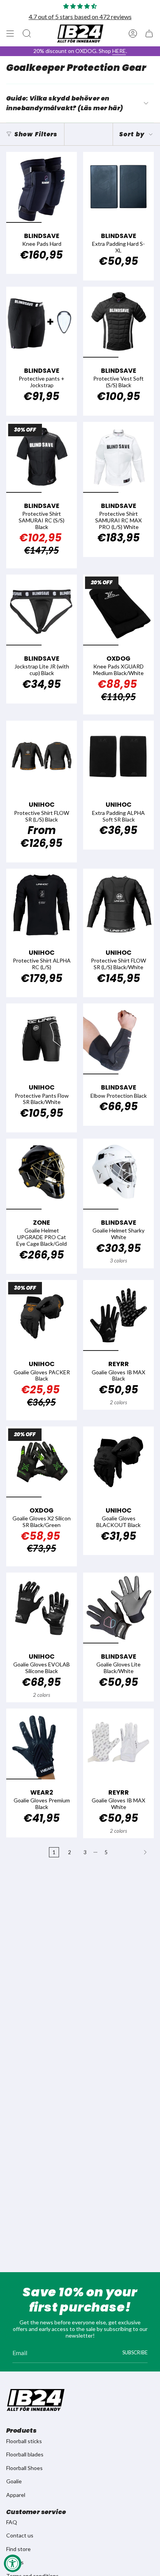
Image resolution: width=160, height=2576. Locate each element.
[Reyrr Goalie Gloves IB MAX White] (118, 1744)
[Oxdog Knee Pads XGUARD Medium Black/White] (118, 610)
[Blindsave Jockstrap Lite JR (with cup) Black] (42, 610)
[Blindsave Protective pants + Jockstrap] (42, 322)
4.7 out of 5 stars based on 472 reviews (80, 17)
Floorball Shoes (24, 2468)
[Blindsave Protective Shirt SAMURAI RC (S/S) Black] (42, 457)
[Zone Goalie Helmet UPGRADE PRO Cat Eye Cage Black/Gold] (42, 1174)
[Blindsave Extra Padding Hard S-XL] (118, 187)
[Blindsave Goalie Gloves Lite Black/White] (118, 1608)
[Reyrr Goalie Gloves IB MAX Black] (118, 1315)
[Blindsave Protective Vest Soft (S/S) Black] (118, 322)
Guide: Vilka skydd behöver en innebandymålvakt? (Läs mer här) (64, 103)
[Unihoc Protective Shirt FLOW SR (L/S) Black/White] (118, 904)
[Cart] (149, 34)
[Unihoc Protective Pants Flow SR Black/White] (42, 1039)
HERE (119, 51)
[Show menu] (10, 34)
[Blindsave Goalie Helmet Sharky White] (118, 1174)
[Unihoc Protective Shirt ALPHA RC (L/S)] (42, 904)
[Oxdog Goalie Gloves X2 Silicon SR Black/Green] (42, 1462)
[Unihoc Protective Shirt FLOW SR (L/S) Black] (42, 756)
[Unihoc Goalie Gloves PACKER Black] (42, 1315)
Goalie (14, 2481)
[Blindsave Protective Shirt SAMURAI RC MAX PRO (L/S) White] (118, 457)
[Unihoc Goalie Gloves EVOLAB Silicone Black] (42, 1608)
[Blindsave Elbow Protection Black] (118, 1039)
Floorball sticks (24, 2441)
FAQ (12, 2522)
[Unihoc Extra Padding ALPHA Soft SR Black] (118, 756)
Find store (18, 2549)
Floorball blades (25, 2454)
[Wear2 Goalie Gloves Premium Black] (42, 1744)
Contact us (20, 2535)
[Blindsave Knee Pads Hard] (42, 187)
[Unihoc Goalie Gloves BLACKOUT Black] (118, 1462)
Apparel (16, 2495)
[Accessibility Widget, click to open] (13, 2563)
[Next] (133, 1852)
